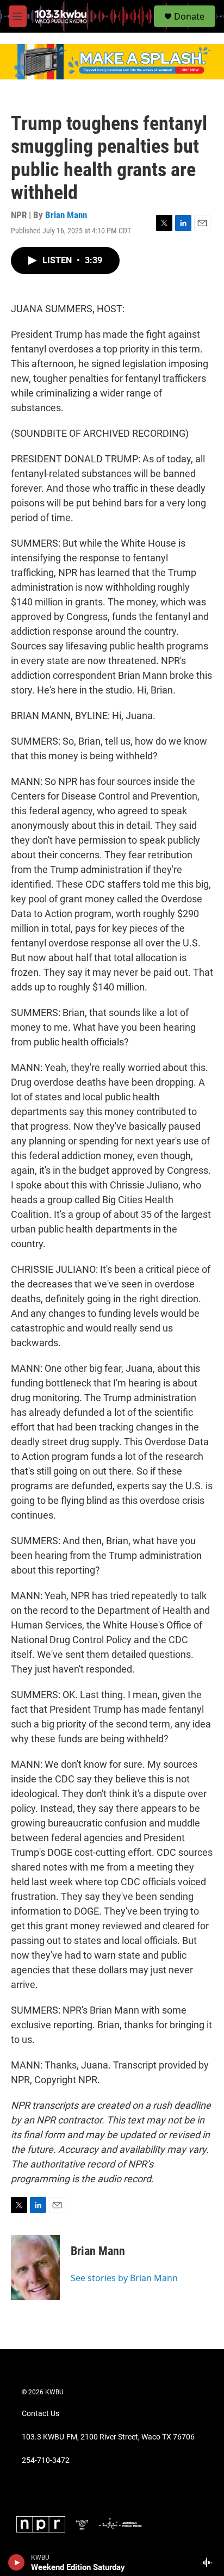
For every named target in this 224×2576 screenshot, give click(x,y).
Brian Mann (66, 215)
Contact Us (41, 2414)
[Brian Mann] (35, 2268)
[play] (17, 2562)
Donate (189, 16)
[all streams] (210, 2562)
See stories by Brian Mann (124, 2278)
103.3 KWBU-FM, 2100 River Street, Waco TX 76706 (108, 2437)
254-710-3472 (46, 2460)
